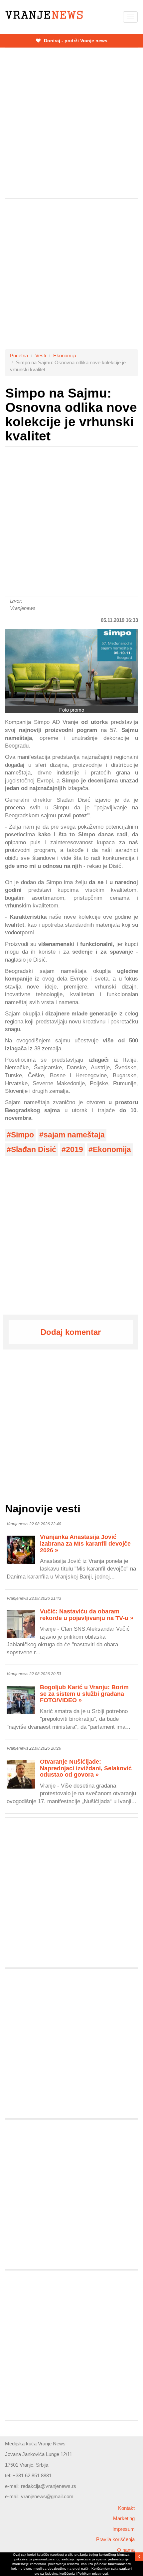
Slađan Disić (34, 1150)
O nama (126, 2550)
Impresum (124, 2529)
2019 (74, 1150)
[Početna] (44, 15)
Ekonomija (65, 355)
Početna (19, 355)
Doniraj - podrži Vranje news (75, 41)
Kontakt (126, 2508)
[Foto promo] (71, 668)
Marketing (124, 2518)
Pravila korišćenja (115, 2539)
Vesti (41, 355)
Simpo (22, 1135)
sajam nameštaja (74, 1135)
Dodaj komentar (71, 1332)
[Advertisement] (71, 123)
